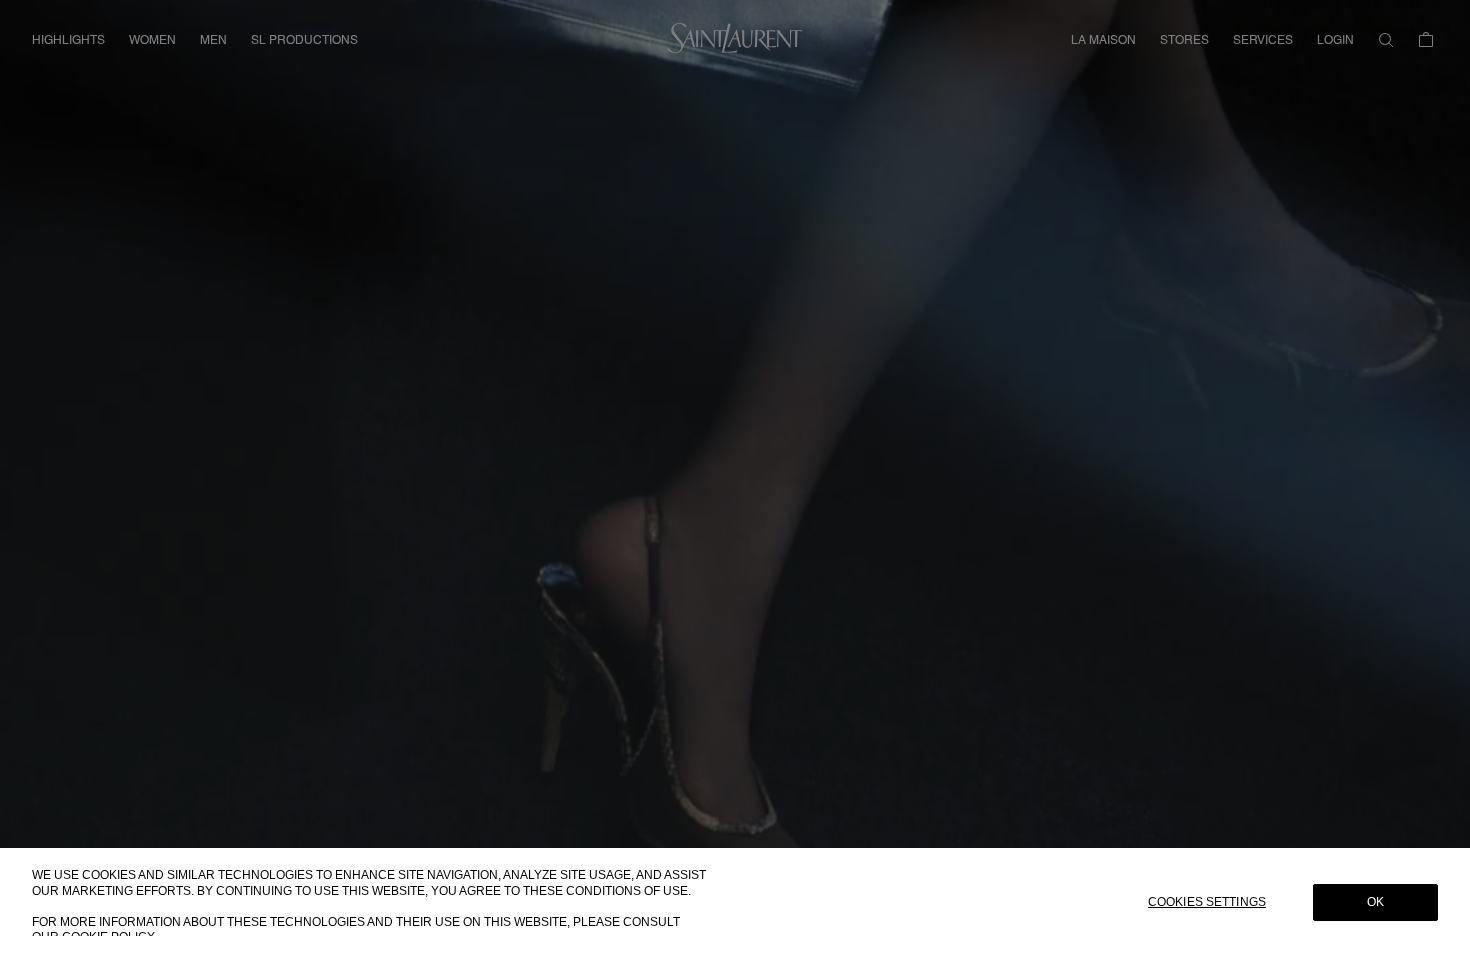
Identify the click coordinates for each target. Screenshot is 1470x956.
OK (1375, 902)
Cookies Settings (1207, 902)
